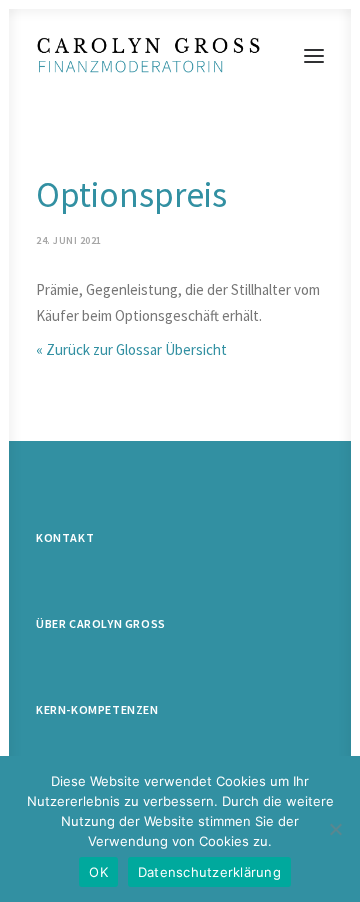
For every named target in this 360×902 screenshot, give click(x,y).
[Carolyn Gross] (180, 56)
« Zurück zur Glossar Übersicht (131, 349)
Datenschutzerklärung (209, 872)
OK (98, 872)
